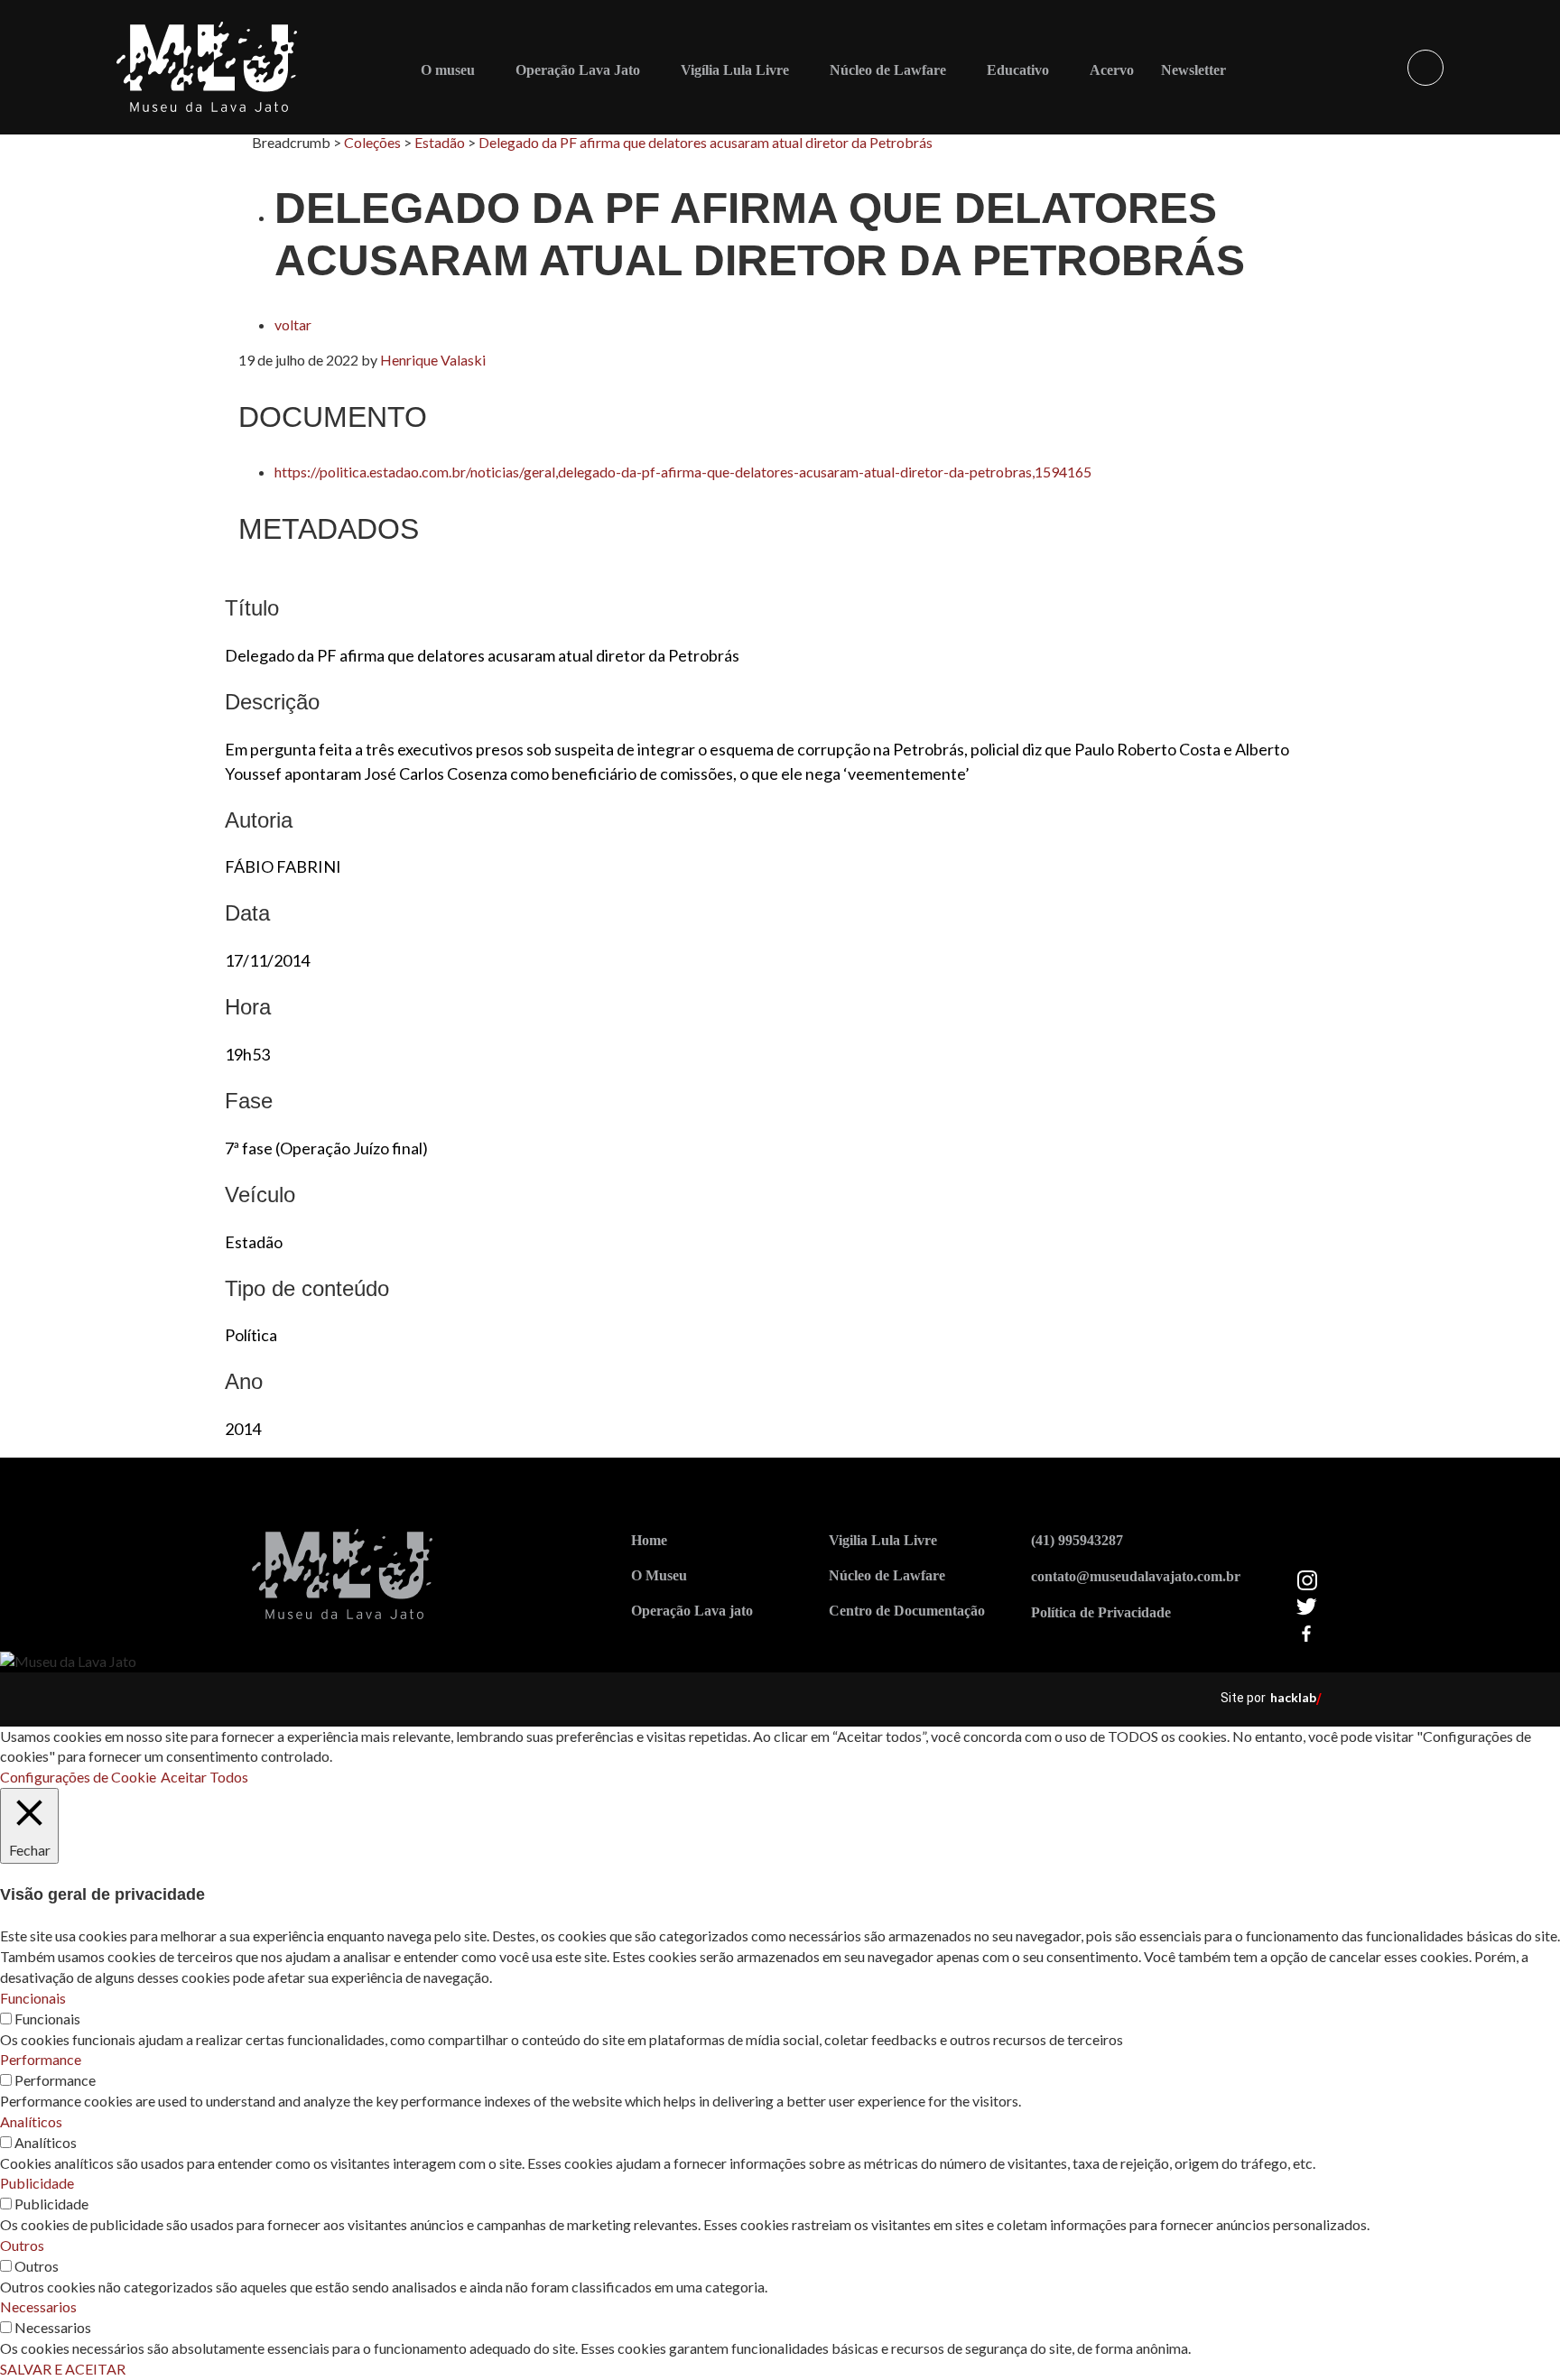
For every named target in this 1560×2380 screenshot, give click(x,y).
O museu (448, 70)
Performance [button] (41, 2059)
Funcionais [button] (33, 1998)
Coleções (372, 142)
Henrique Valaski (433, 360)
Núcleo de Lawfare (888, 70)
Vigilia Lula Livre (883, 1540)
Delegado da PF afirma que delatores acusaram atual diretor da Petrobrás (706, 142)
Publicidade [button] (37, 2183)
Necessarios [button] (38, 2306)
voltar (293, 324)
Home (649, 1540)
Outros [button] (22, 2245)
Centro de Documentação (907, 1611)
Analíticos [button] (31, 2121)
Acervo (1112, 70)
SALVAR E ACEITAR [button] (63, 2369)
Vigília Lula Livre (735, 70)
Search (1425, 68)
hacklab (1293, 1697)
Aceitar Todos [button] (204, 1777)
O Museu (659, 1575)
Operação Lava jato (692, 1611)
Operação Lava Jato (578, 70)
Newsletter (1193, 70)
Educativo (1018, 70)
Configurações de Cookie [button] (78, 1777)
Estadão (440, 142)
